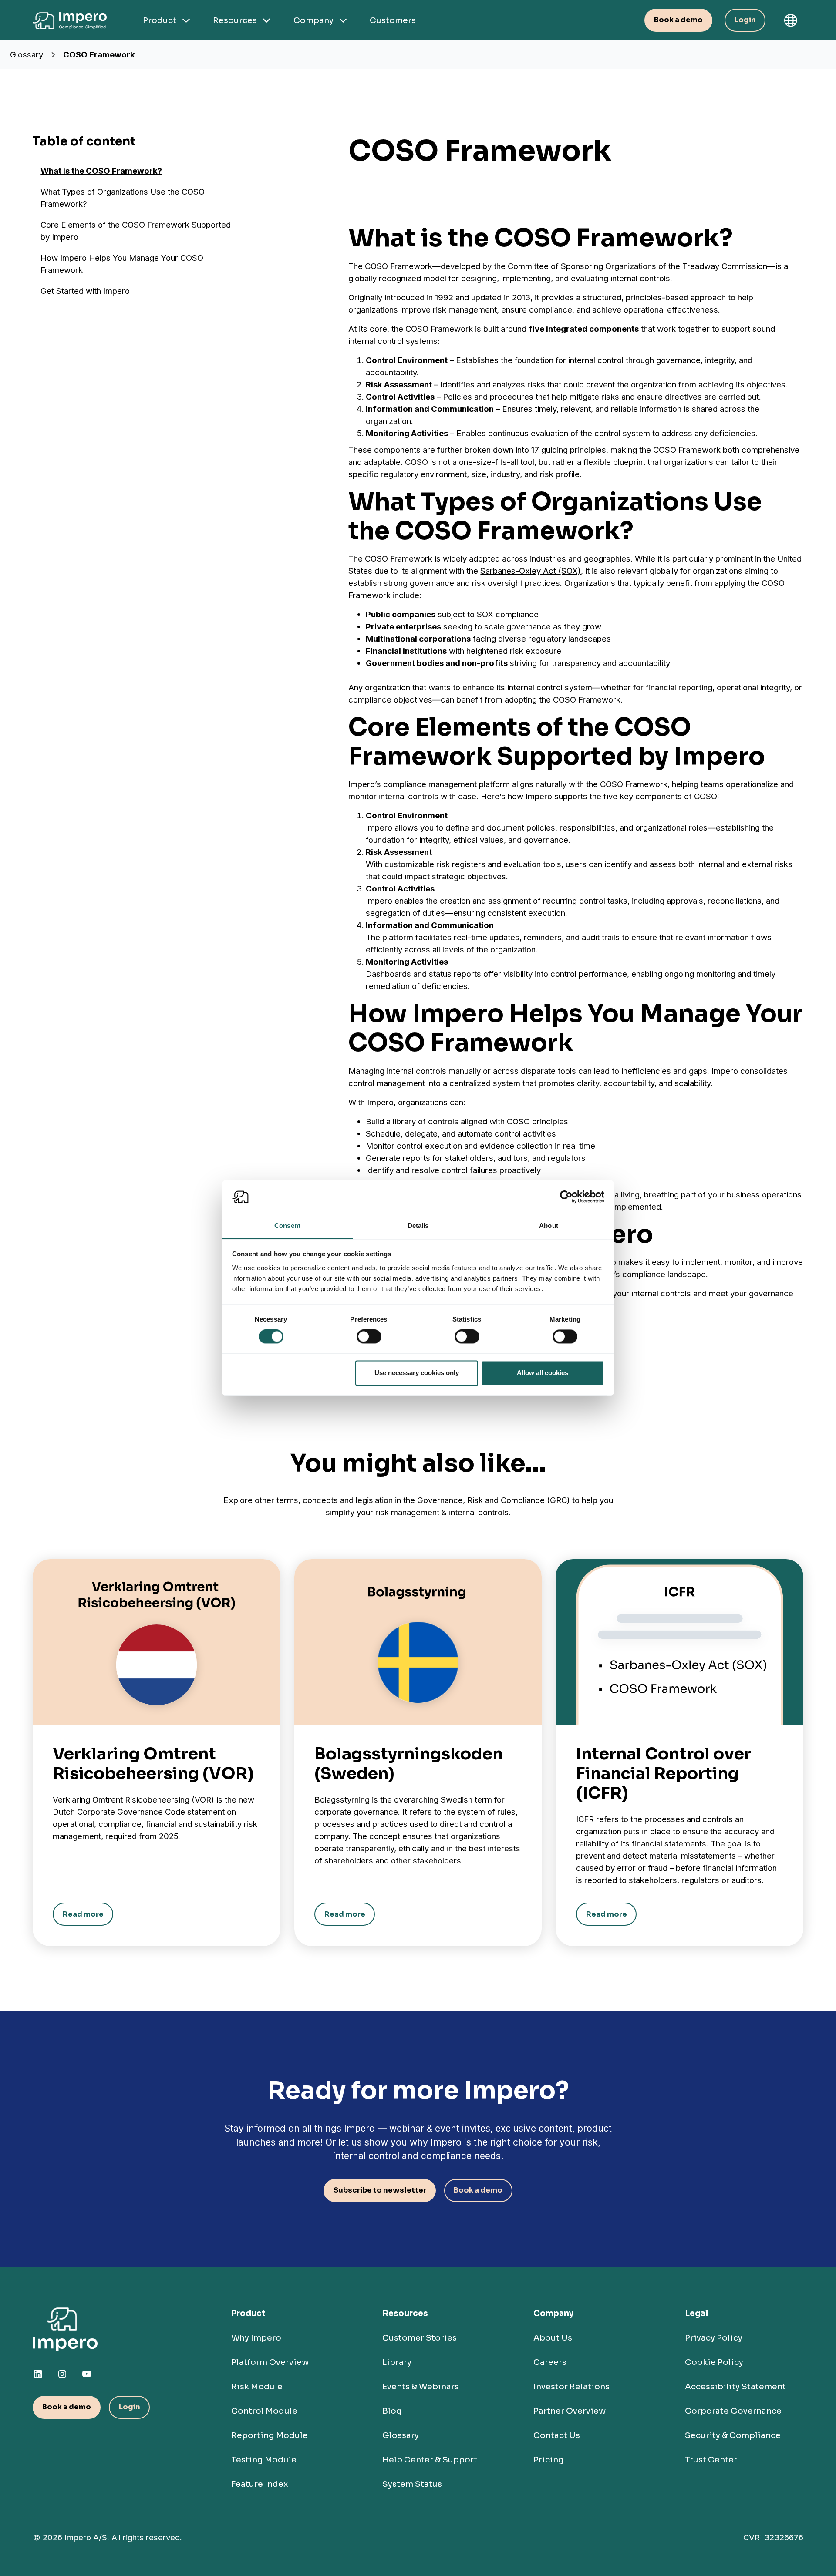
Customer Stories (420, 2338)
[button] (790, 20)
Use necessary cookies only (417, 1373)
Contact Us (557, 2435)
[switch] (369, 1337)
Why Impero (256, 2338)
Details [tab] (418, 1226)
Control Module (264, 2411)
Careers (550, 2362)
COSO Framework (99, 55)
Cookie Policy (714, 2362)
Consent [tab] (287, 1226)
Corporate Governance (733, 2411)
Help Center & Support (430, 2460)
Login (745, 20)
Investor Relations (571, 2386)
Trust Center (711, 2460)
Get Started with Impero (85, 291)
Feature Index (260, 2484)
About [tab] (549, 1226)
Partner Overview (570, 2411)
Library (397, 2362)
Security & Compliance (733, 2435)
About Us (553, 2338)
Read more (83, 1914)
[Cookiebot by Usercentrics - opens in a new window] (566, 1197)
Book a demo (678, 20)
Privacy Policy (714, 2338)
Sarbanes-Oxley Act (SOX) (531, 571)
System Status (412, 2484)
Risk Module (257, 2386)
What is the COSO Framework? (101, 171)
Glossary (27, 55)
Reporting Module (270, 2435)
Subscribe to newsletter (380, 2190)
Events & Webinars (421, 2386)
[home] (72, 20)
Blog (392, 2411)
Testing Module (264, 2460)
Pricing (549, 2460)
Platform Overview (270, 2362)
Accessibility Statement (735, 2386)
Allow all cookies (543, 1373)
